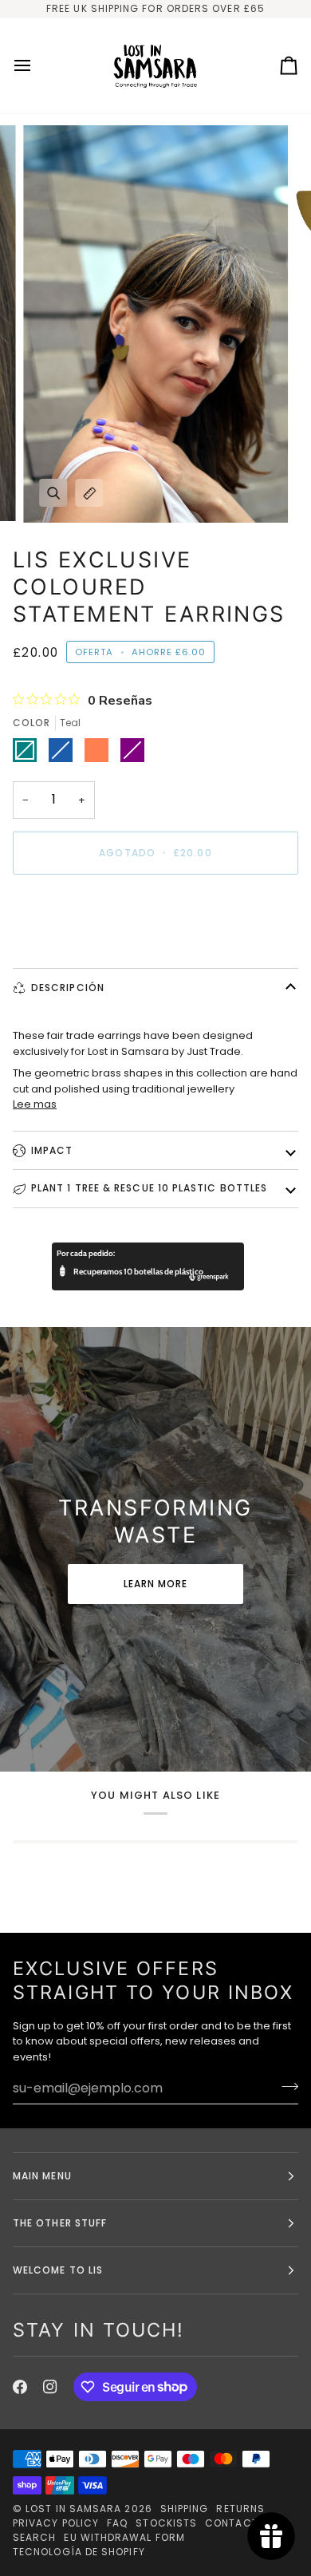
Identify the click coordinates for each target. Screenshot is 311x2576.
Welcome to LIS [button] (58, 2270)
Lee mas (35, 1104)
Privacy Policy (56, 2523)
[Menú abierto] (37, 66)
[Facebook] (20, 2387)
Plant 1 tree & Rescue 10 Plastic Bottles (149, 1188)
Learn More (156, 1584)
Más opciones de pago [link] (73, 948)
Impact (52, 1150)
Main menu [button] (42, 2176)
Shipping (185, 2509)
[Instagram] (50, 2387)
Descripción (68, 988)
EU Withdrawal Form (124, 2537)
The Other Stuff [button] (60, 2223)
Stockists (166, 2523)
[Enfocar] (53, 493)
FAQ (117, 2523)
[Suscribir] (285, 2086)
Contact (232, 2523)
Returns (240, 2509)
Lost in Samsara (73, 2509)
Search (34, 2537)
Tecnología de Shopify (79, 2552)
